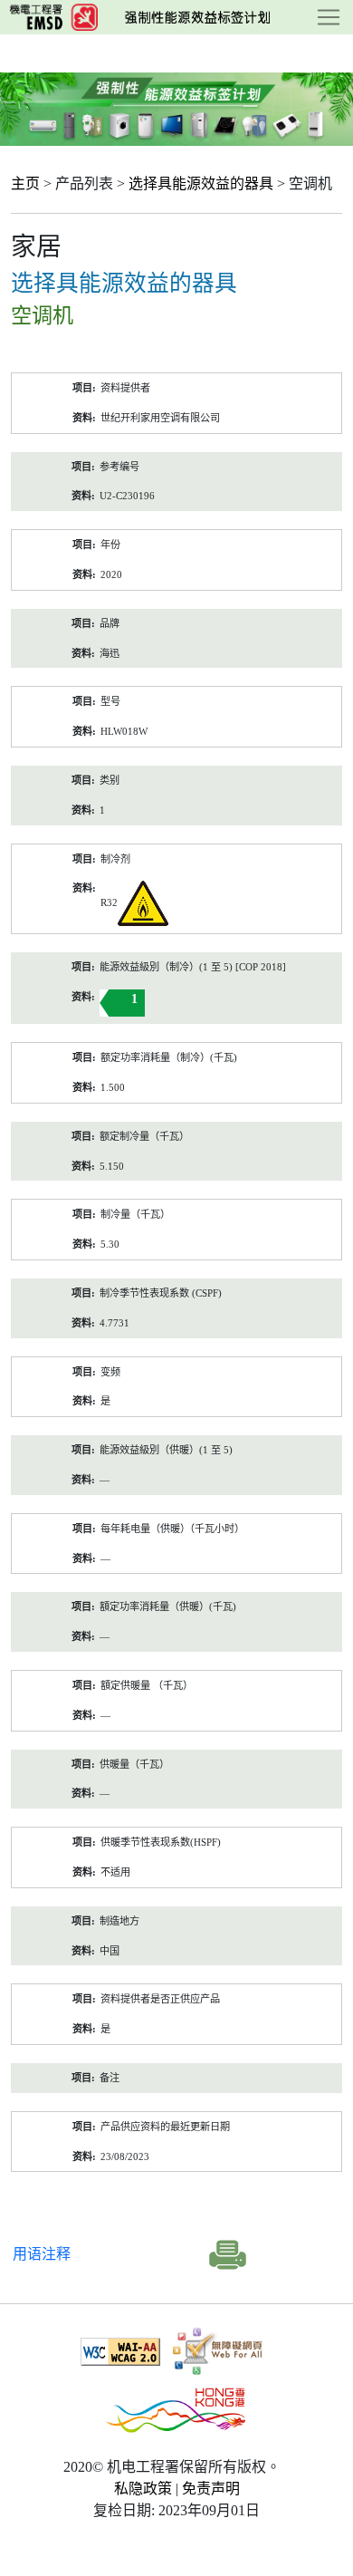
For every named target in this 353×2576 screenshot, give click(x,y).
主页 (25, 183)
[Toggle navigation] (329, 17)
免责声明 (211, 2489)
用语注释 (42, 2254)
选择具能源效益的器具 (201, 183)
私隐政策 (143, 2489)
